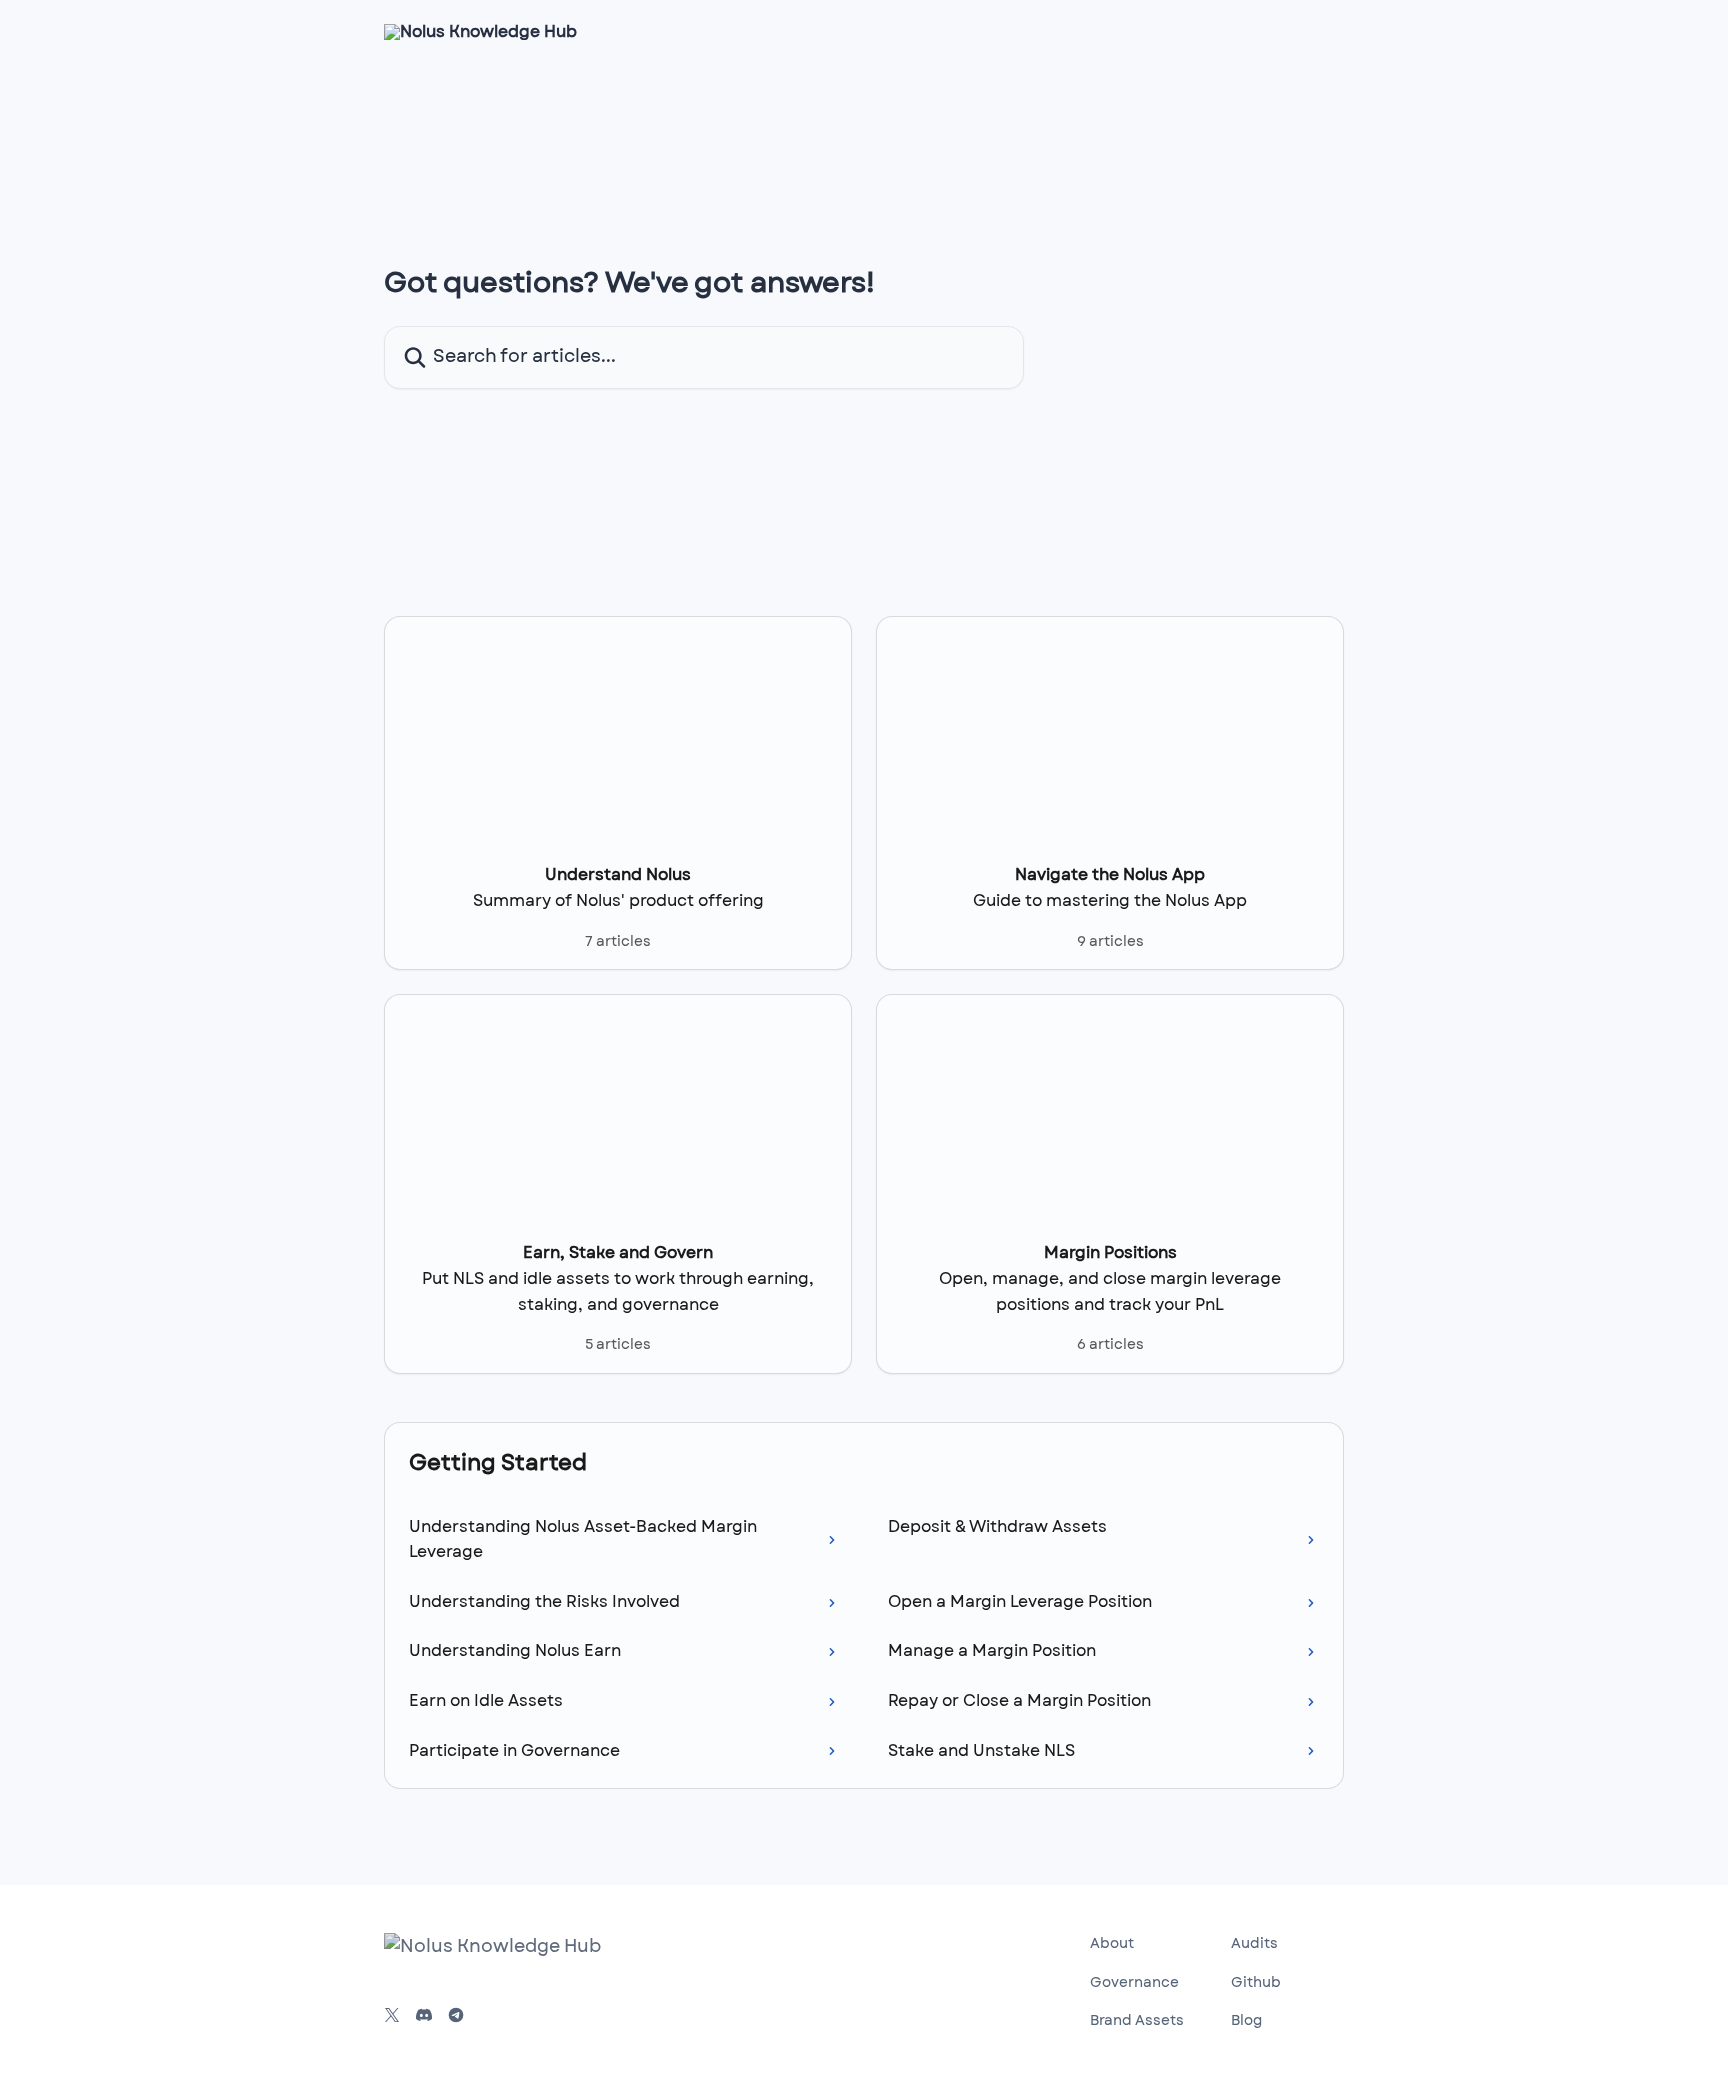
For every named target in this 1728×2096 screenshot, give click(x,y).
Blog (1246, 2021)
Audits (1254, 1944)
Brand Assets (1137, 2021)
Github (1256, 1983)
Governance (1134, 1983)
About (1112, 1944)
